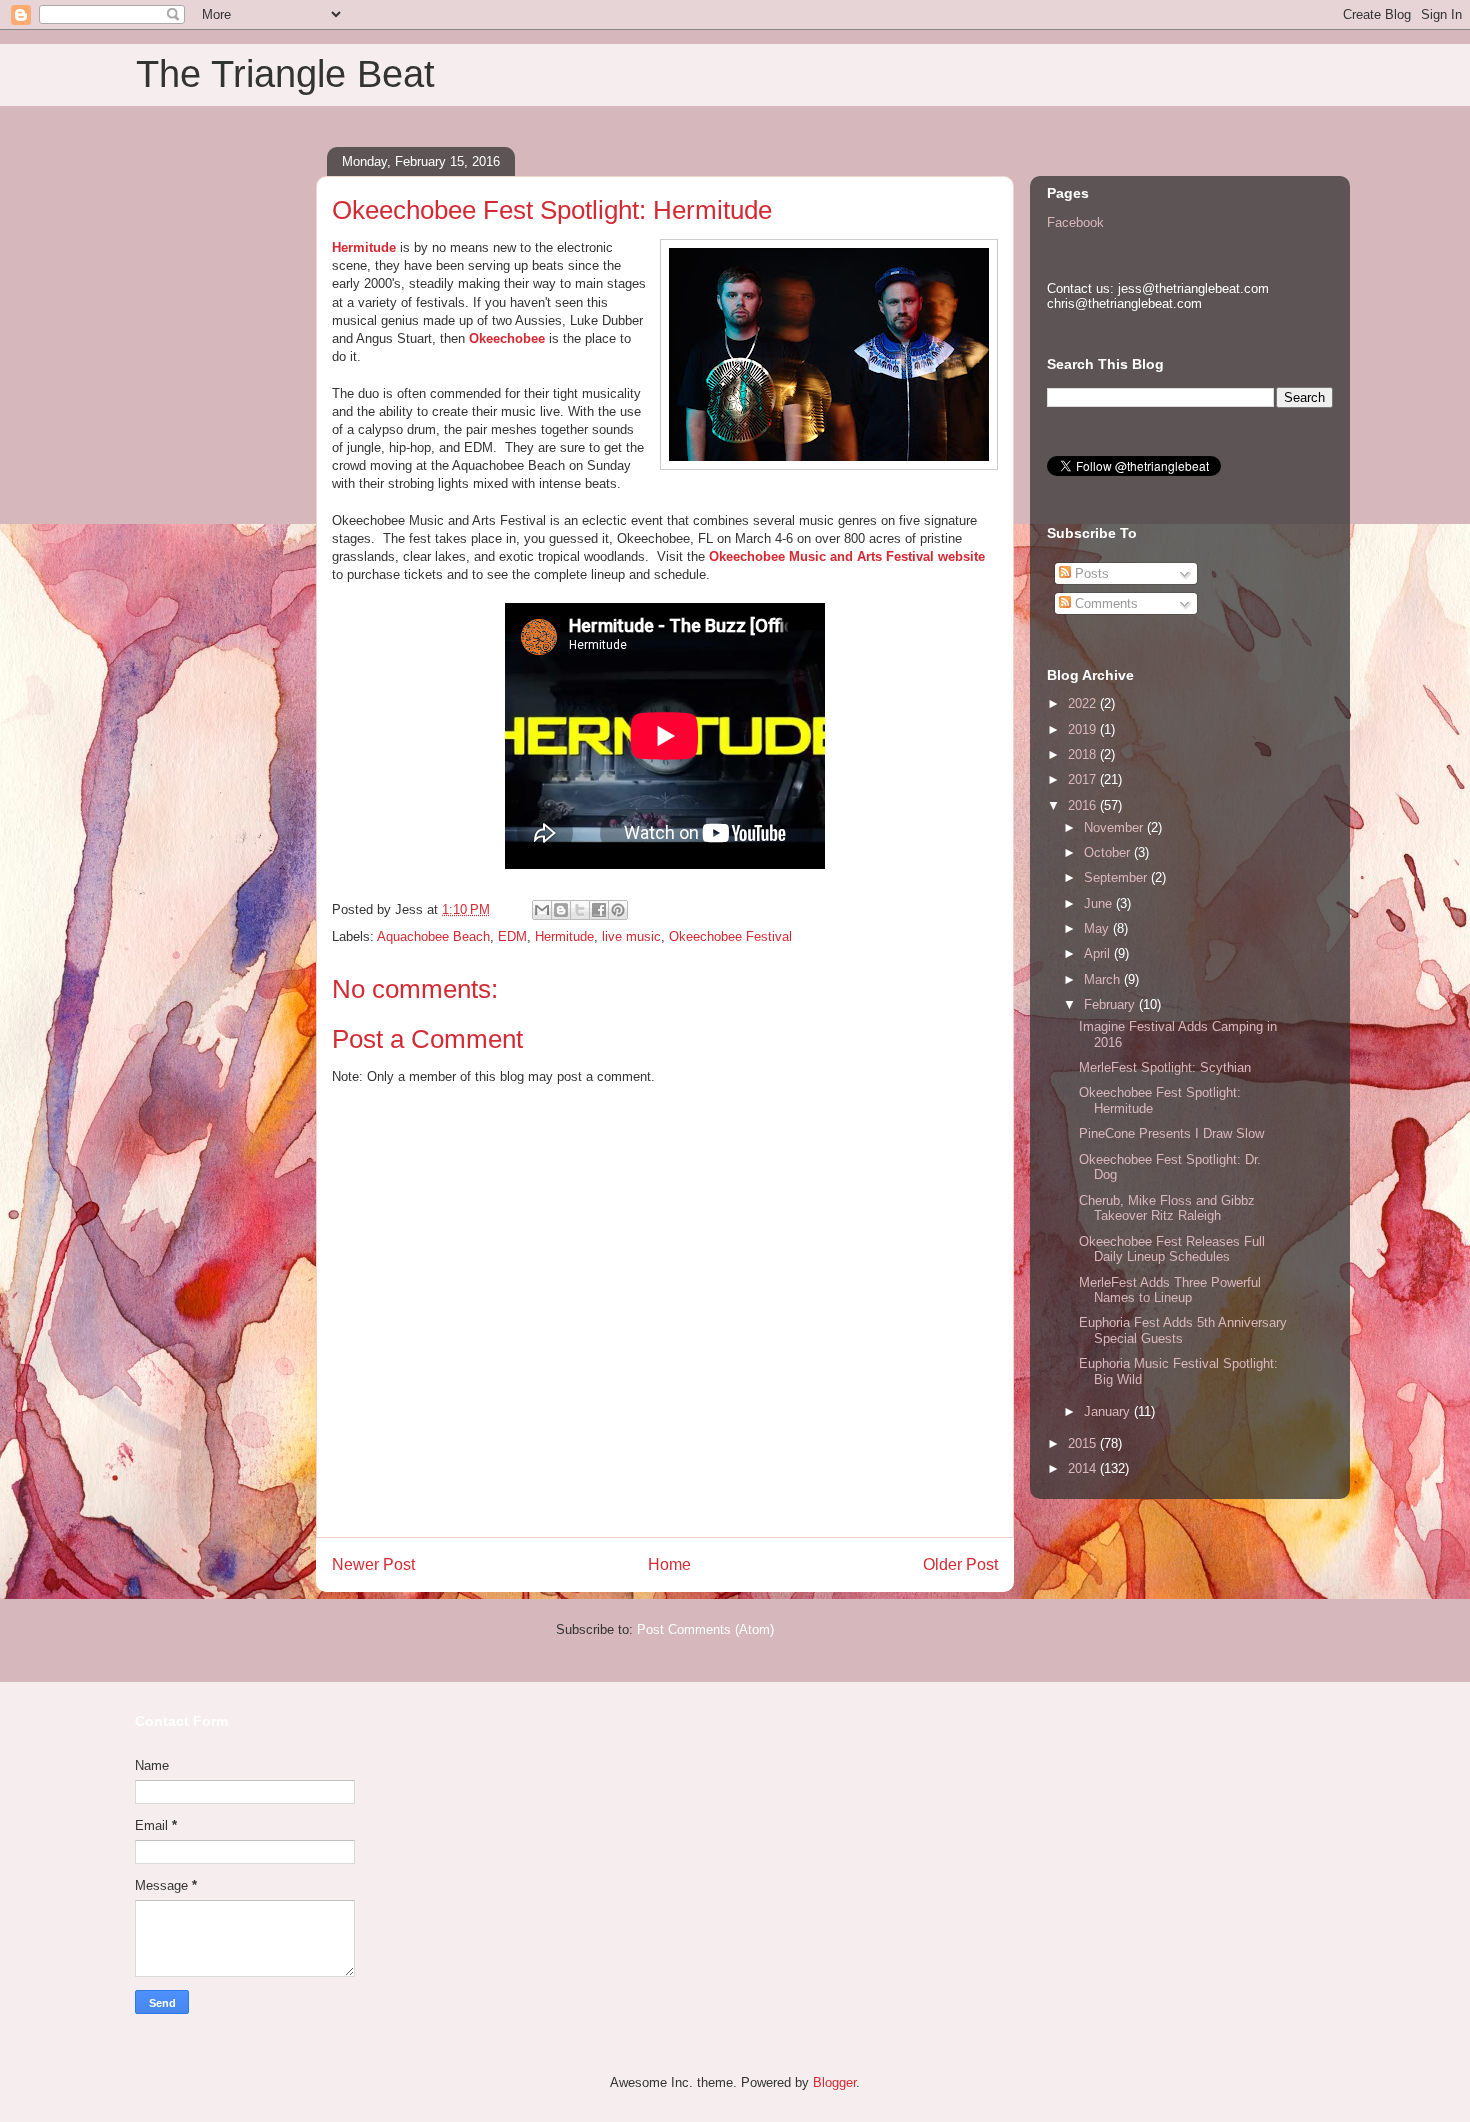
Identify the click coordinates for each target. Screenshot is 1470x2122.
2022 (1084, 703)
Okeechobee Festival (730, 936)
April (1099, 953)
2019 (1084, 729)
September (1117, 877)
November (1115, 827)
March (1104, 979)
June (1100, 903)
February (1111, 1004)
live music (631, 936)
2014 (1084, 1468)
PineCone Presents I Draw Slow (1171, 1133)
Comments (1104, 603)
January (1109, 1411)
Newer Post (373, 1564)
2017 (1084, 779)
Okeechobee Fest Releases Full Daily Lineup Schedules (1172, 1249)
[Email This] (542, 910)
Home (669, 1564)
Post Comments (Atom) (705, 1629)
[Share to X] (580, 910)
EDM (512, 936)
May (1098, 928)
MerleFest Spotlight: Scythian (1165, 1067)
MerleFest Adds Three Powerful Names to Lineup (1170, 1290)
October (1109, 852)
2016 (1084, 805)
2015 (1084, 1443)
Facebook (1075, 222)
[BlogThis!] (561, 910)
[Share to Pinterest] (618, 910)
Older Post (960, 1564)
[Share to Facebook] (599, 910)
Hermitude (364, 247)
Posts (1090, 573)
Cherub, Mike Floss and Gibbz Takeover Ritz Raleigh (1167, 1208)
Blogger (834, 2082)
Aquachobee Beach (433, 936)
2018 (1084, 754)
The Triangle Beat (285, 74)
